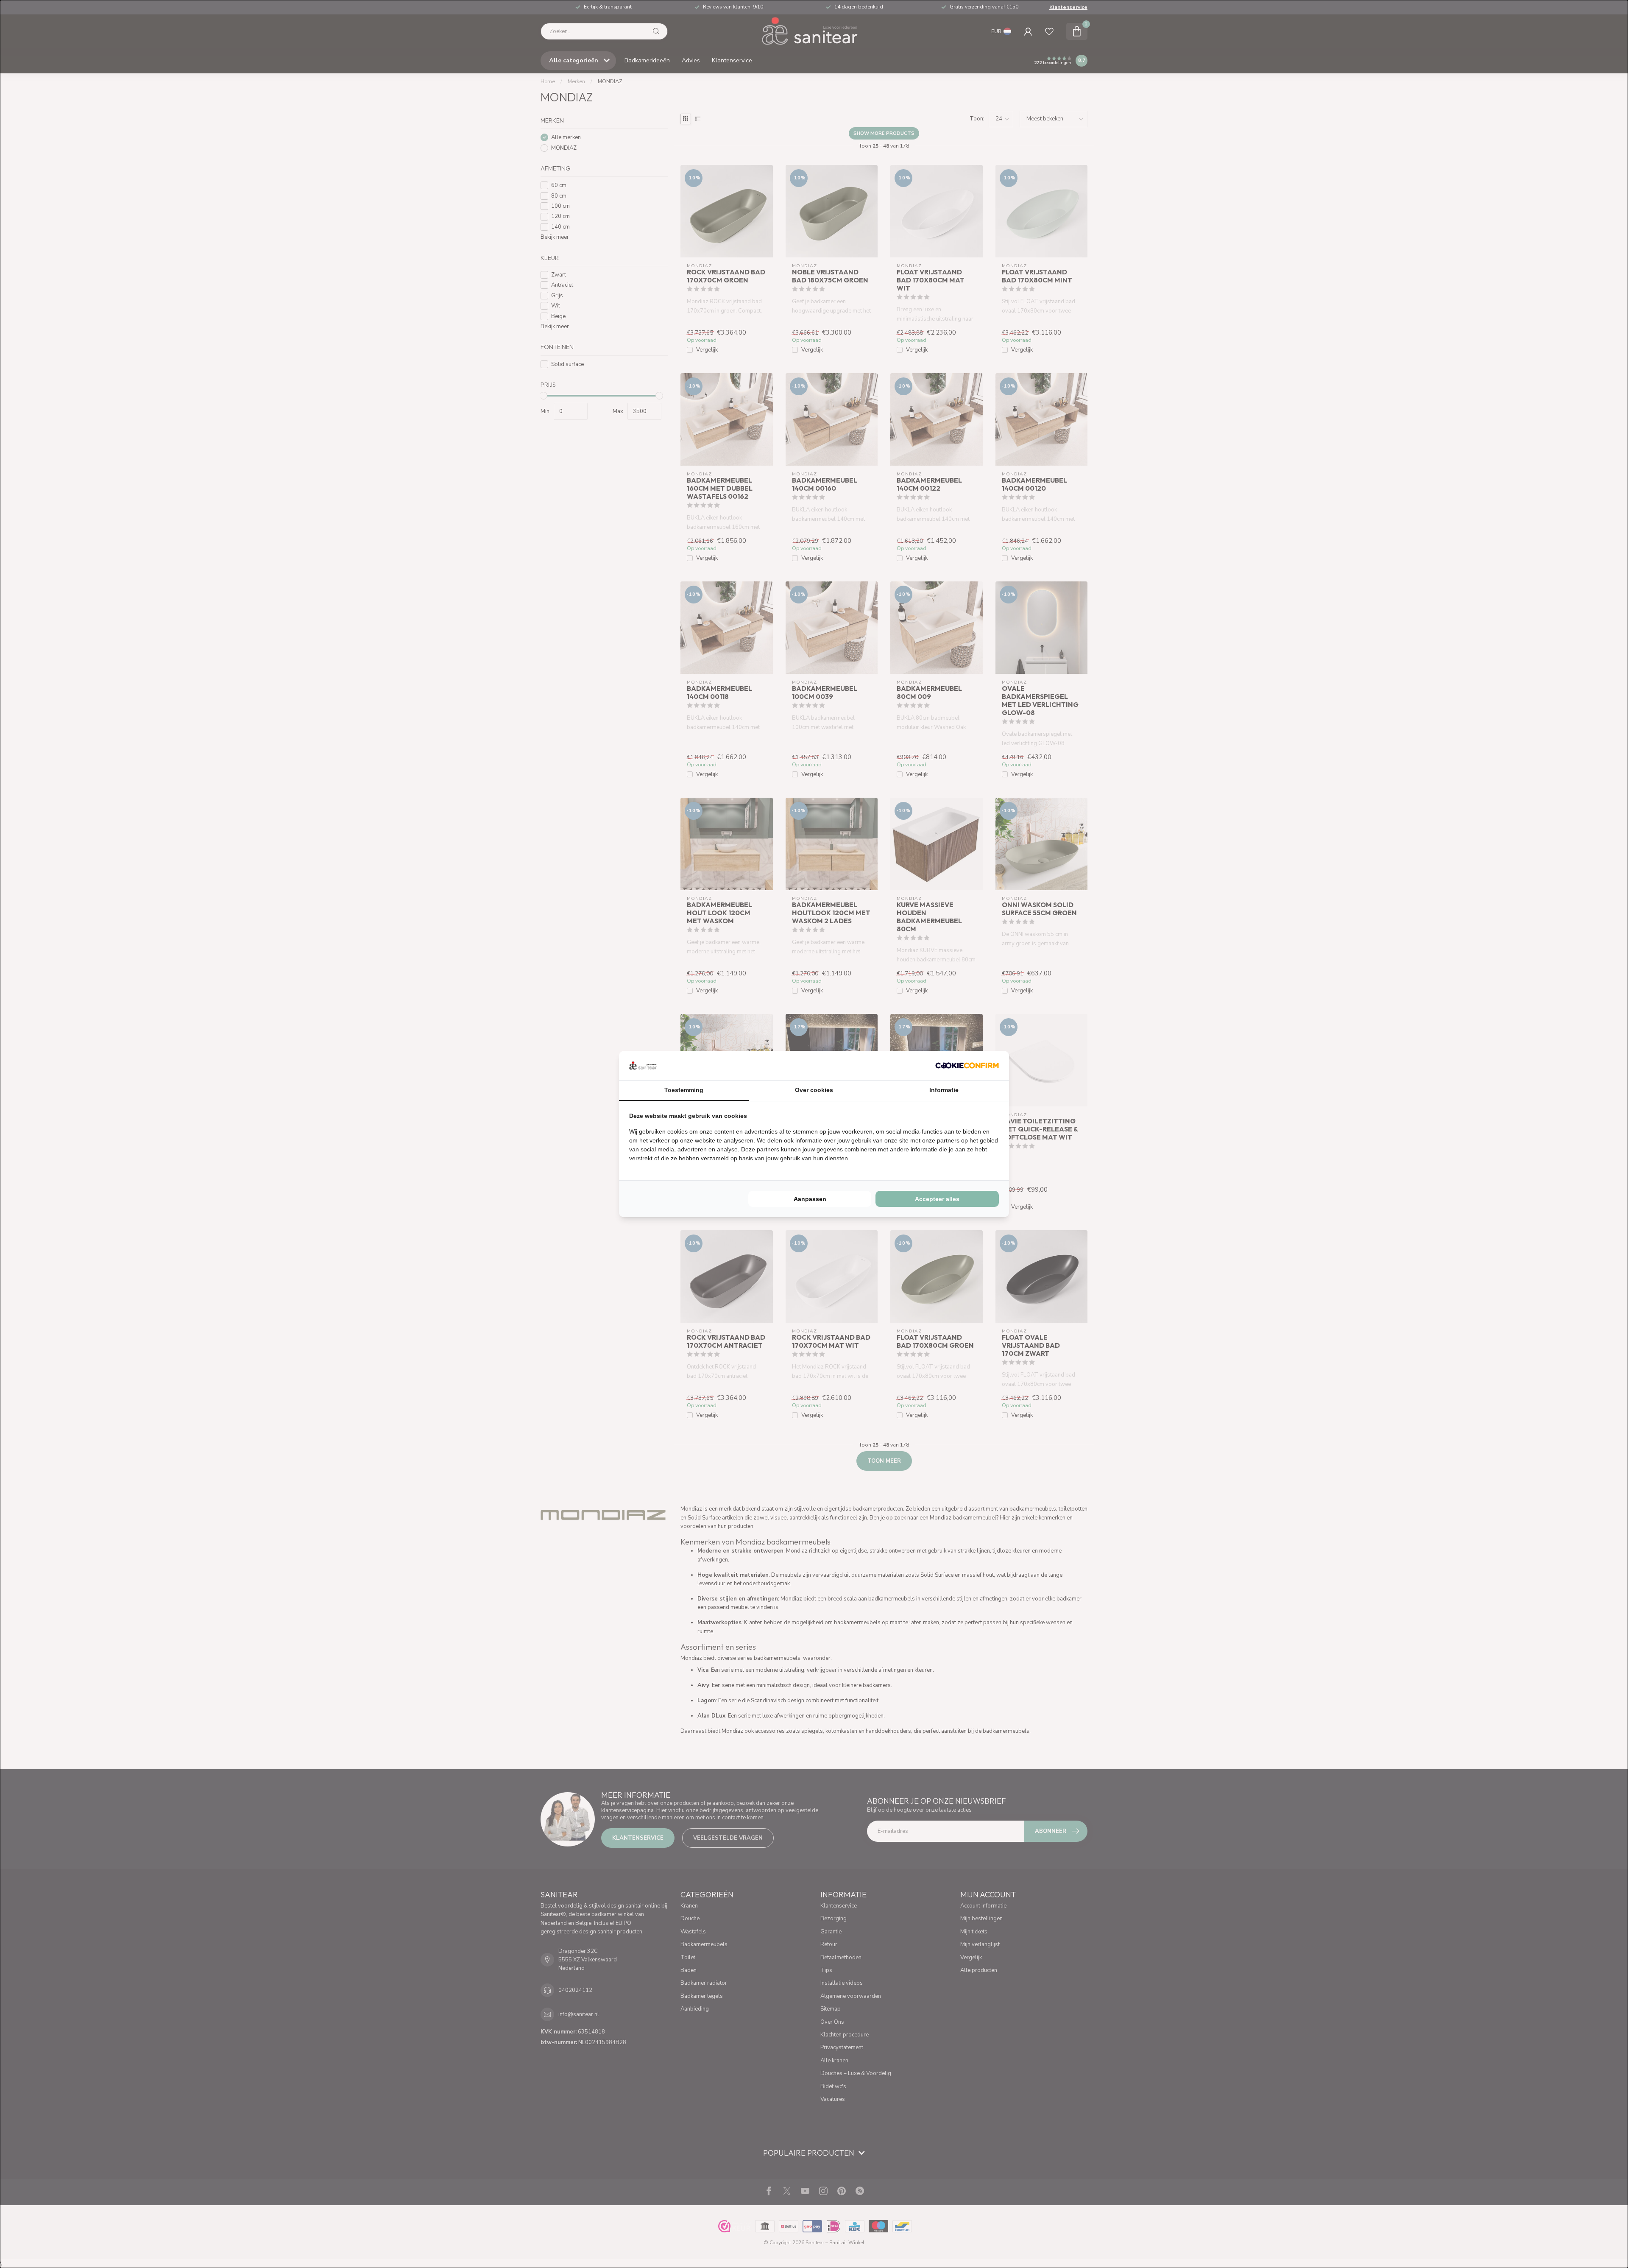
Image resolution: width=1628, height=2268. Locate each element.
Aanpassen (810, 1199)
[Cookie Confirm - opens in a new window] (967, 1065)
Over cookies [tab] (814, 1090)
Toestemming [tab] (684, 1090)
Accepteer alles (937, 1199)
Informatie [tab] (944, 1090)
